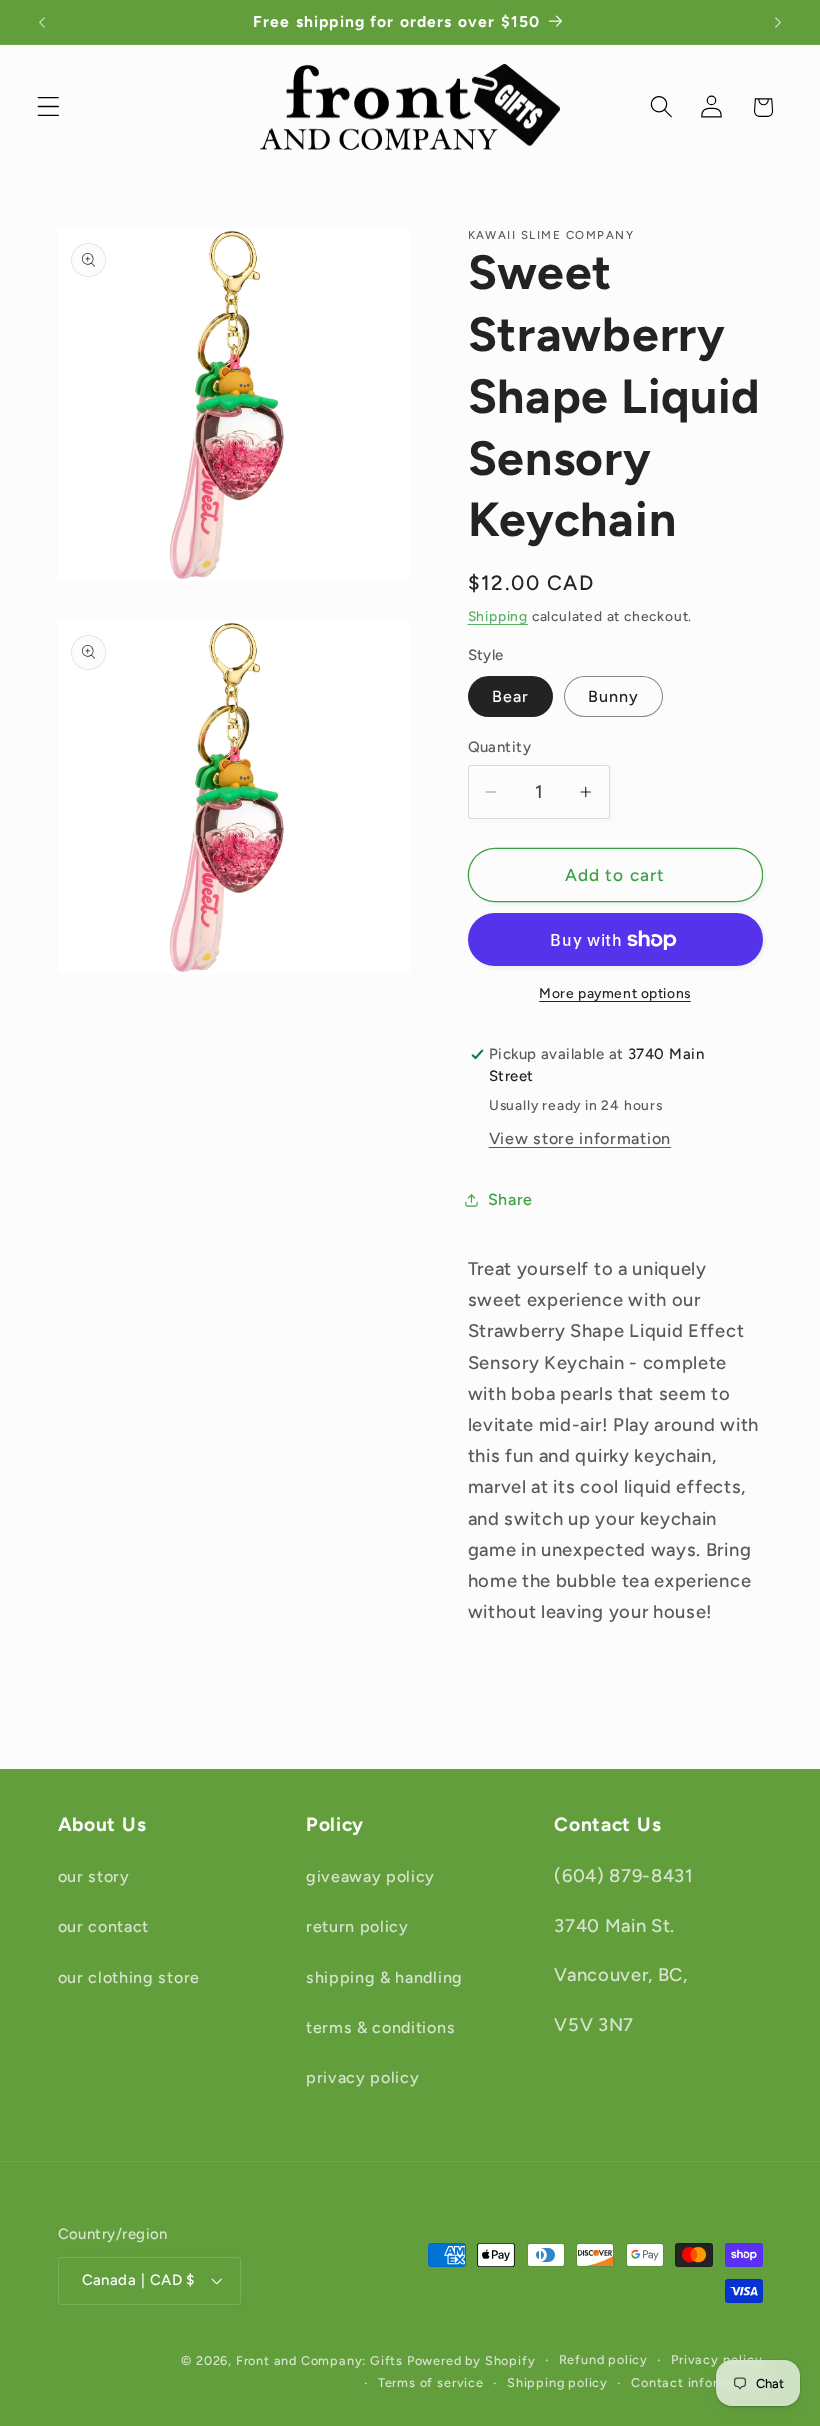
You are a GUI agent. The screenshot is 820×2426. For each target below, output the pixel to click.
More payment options (615, 993)
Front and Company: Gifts (319, 2360)
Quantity (500, 747)
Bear (511, 696)
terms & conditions (380, 2027)
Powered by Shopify (471, 2360)
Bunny (614, 696)
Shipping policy (557, 2382)
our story (94, 1876)
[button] (48, 107)
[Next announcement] (778, 22)
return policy (357, 1926)
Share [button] (510, 1199)
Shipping (498, 616)
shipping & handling (384, 1977)
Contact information (696, 2382)
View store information (580, 1138)
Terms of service (431, 2382)
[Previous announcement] (42, 22)
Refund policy (603, 2359)
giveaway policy (370, 1876)
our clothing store (129, 1977)
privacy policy (363, 2077)
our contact (104, 1926)
